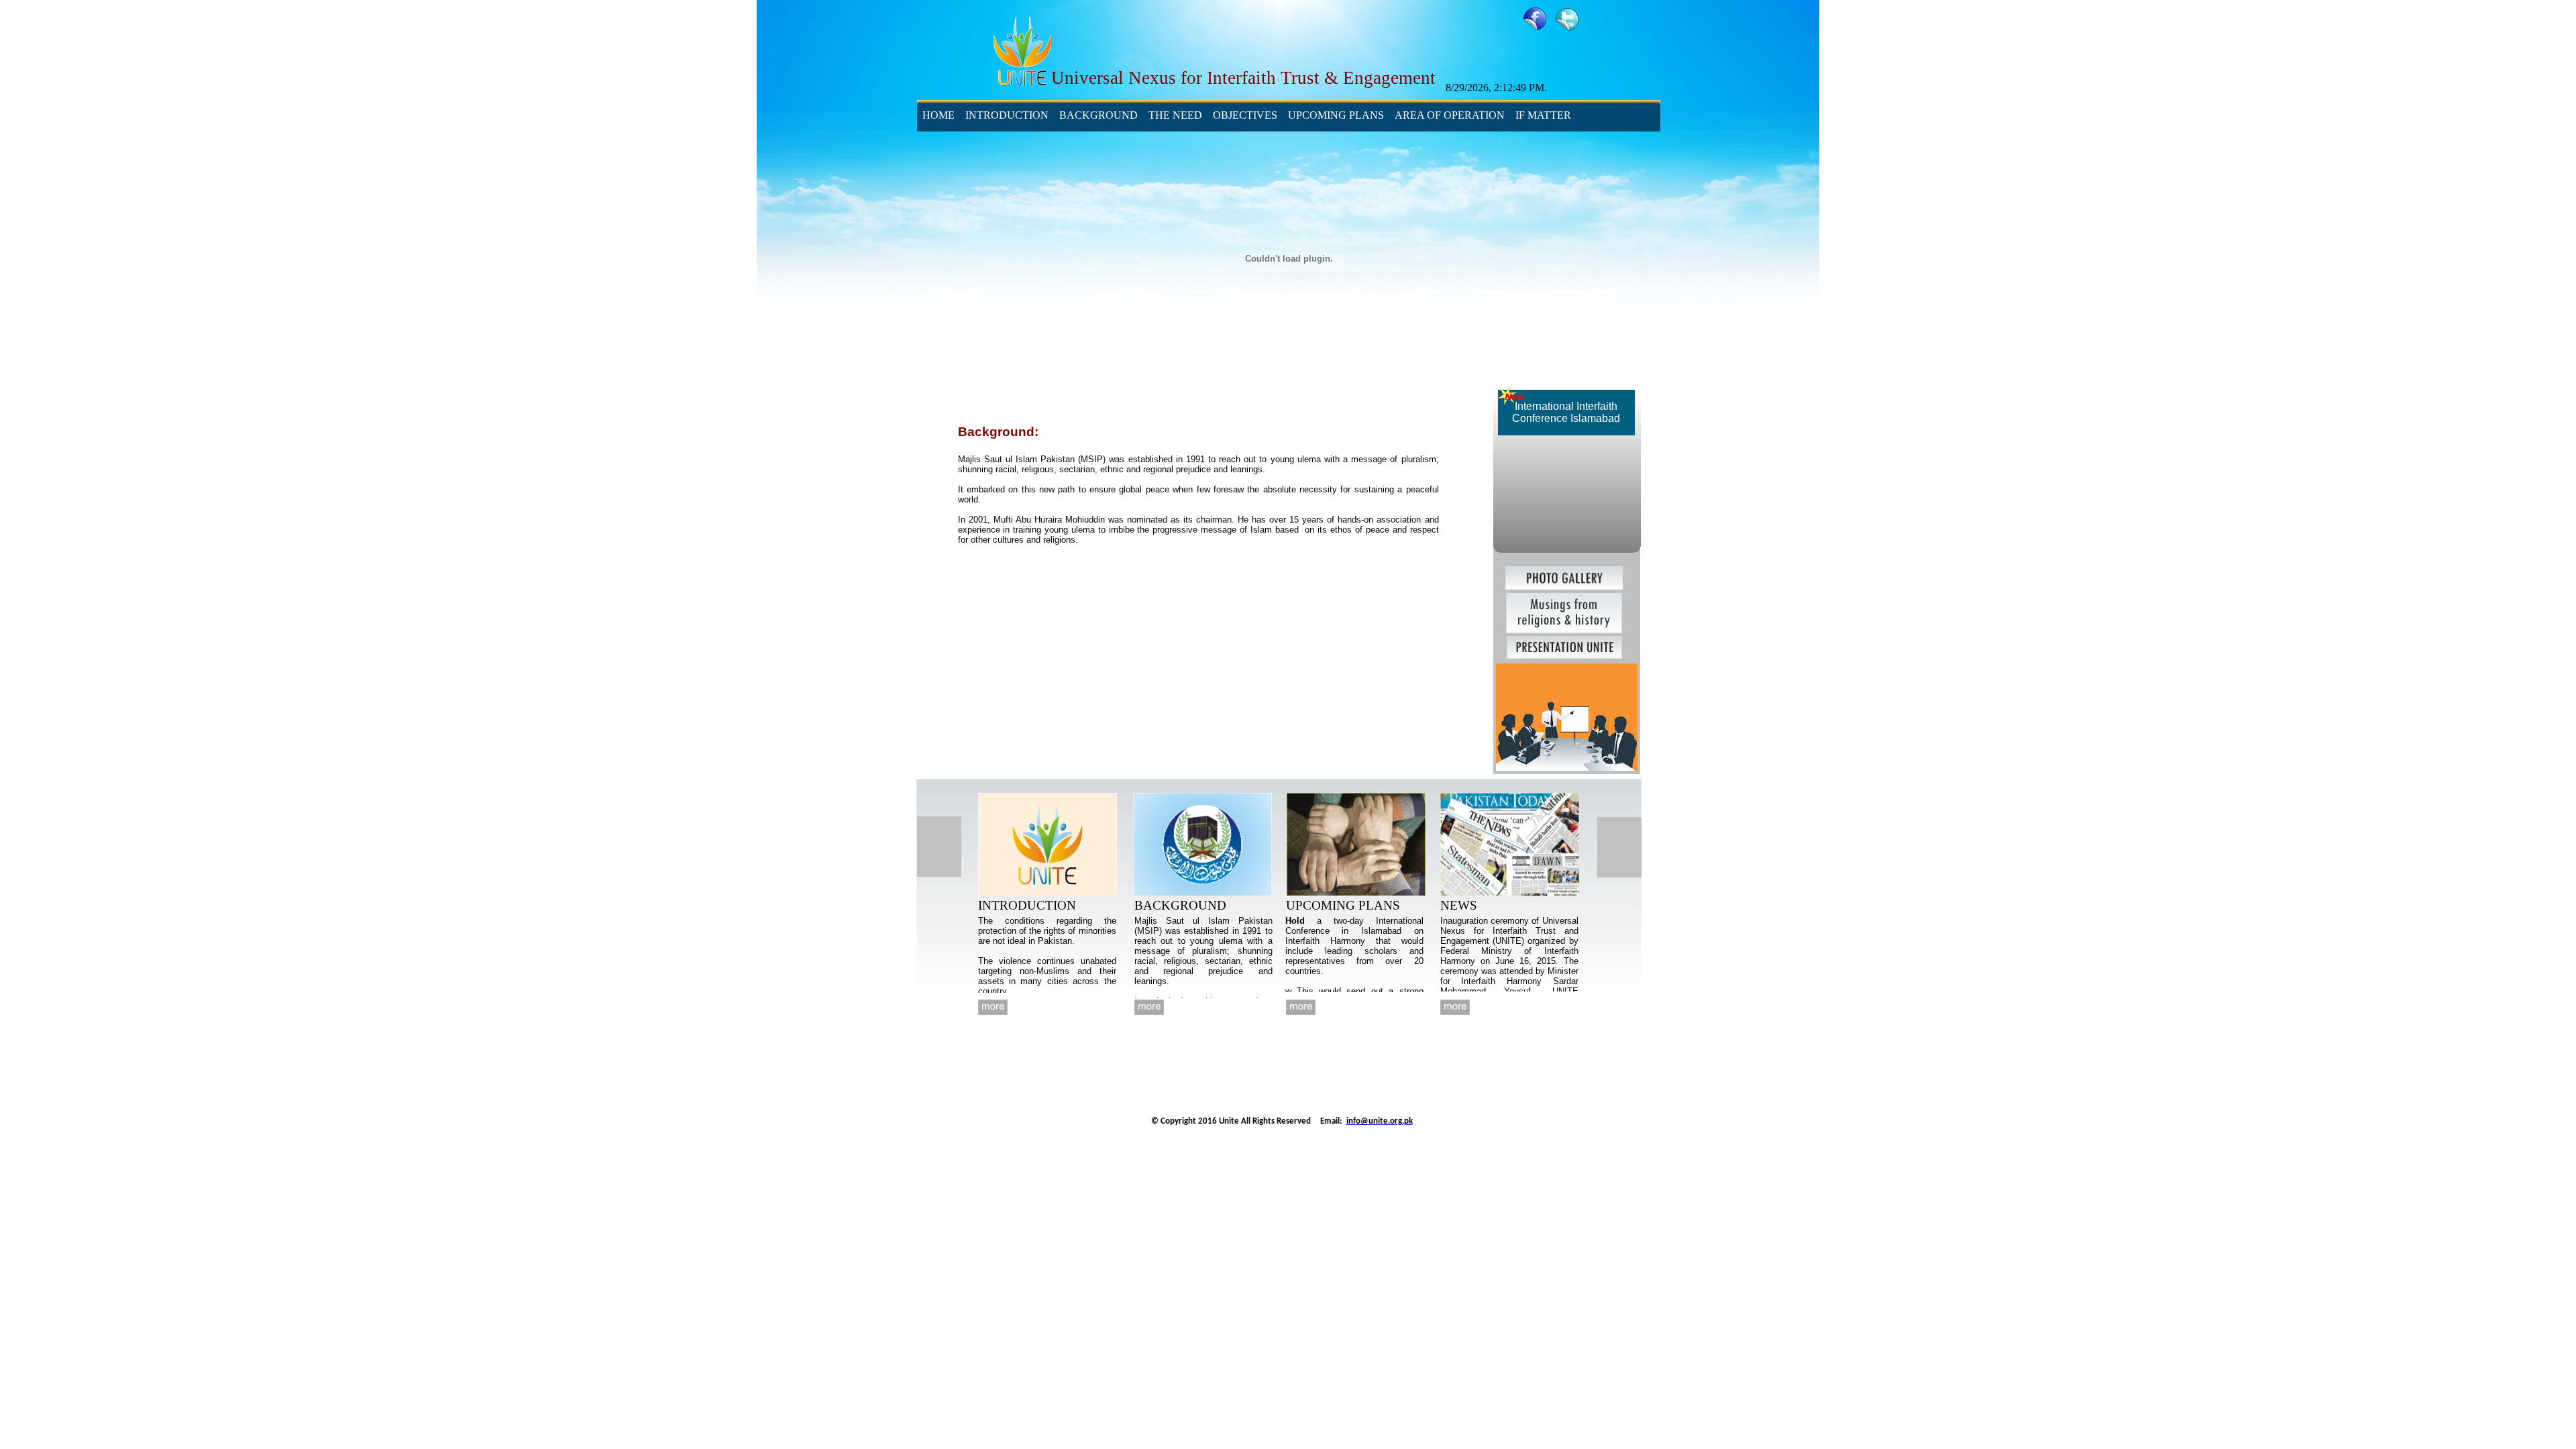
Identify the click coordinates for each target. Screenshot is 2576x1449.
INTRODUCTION (1007, 115)
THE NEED (1175, 115)
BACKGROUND (1098, 115)
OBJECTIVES (1245, 115)
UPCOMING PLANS (1336, 115)
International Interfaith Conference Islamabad (1566, 412)
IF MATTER (1543, 115)
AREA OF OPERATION (1450, 115)
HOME (938, 115)
